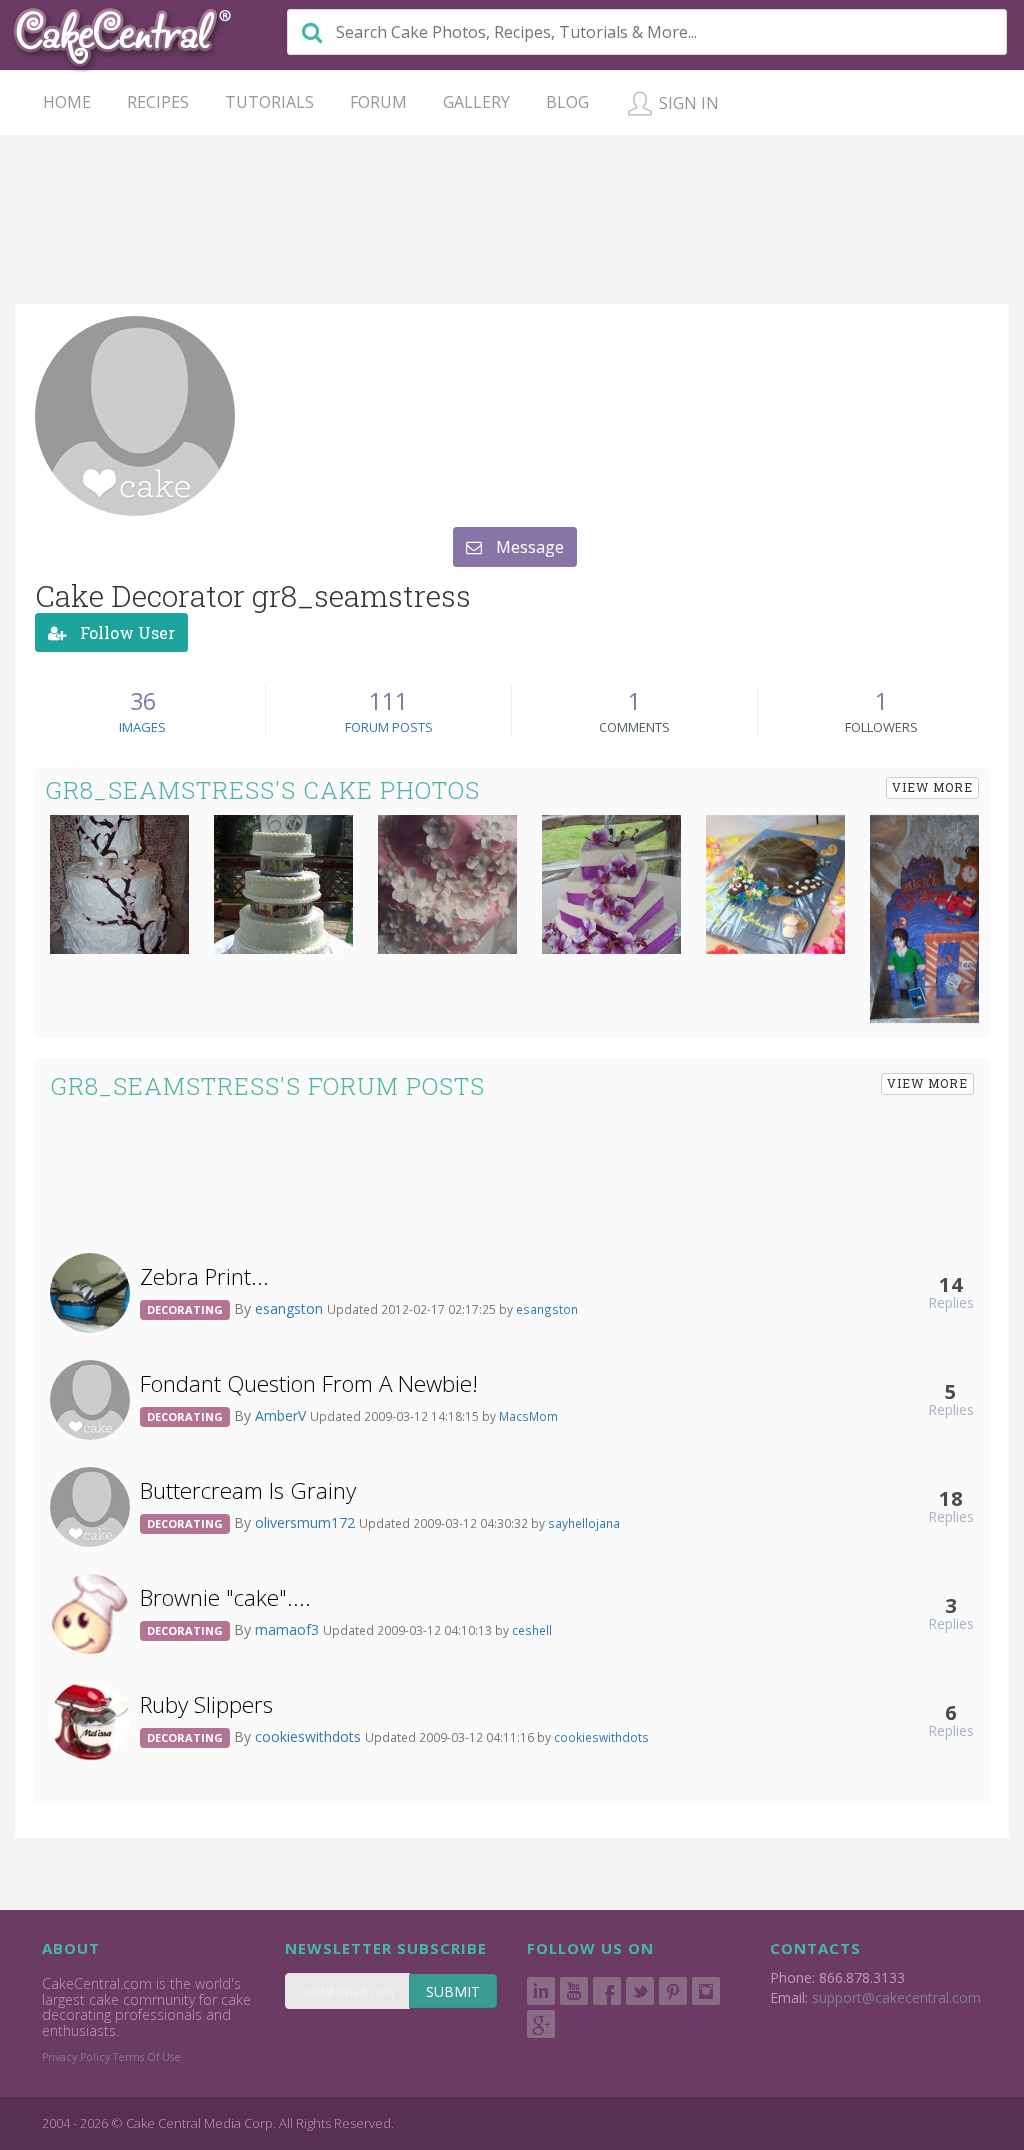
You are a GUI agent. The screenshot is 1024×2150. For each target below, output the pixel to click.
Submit (453, 1991)
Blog (567, 102)
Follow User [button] (125, 632)
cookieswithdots (310, 1736)
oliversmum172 (307, 1522)
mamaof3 (289, 1629)
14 (951, 1284)
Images (142, 727)
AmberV (282, 1415)
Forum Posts (389, 727)
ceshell (532, 1630)
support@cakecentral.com (896, 1997)
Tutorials (269, 102)
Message (528, 547)
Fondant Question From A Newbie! (309, 1383)
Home (67, 102)
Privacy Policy (76, 2057)
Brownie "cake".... (225, 1597)
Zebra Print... (204, 1276)
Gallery (476, 102)
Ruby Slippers (206, 1704)
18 (951, 1498)
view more (932, 787)
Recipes (158, 102)
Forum (378, 102)
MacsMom (528, 1416)
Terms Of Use (147, 2057)
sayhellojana (584, 1523)
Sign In (687, 103)
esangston (291, 1308)
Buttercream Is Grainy (248, 1490)
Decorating (185, 1309)
